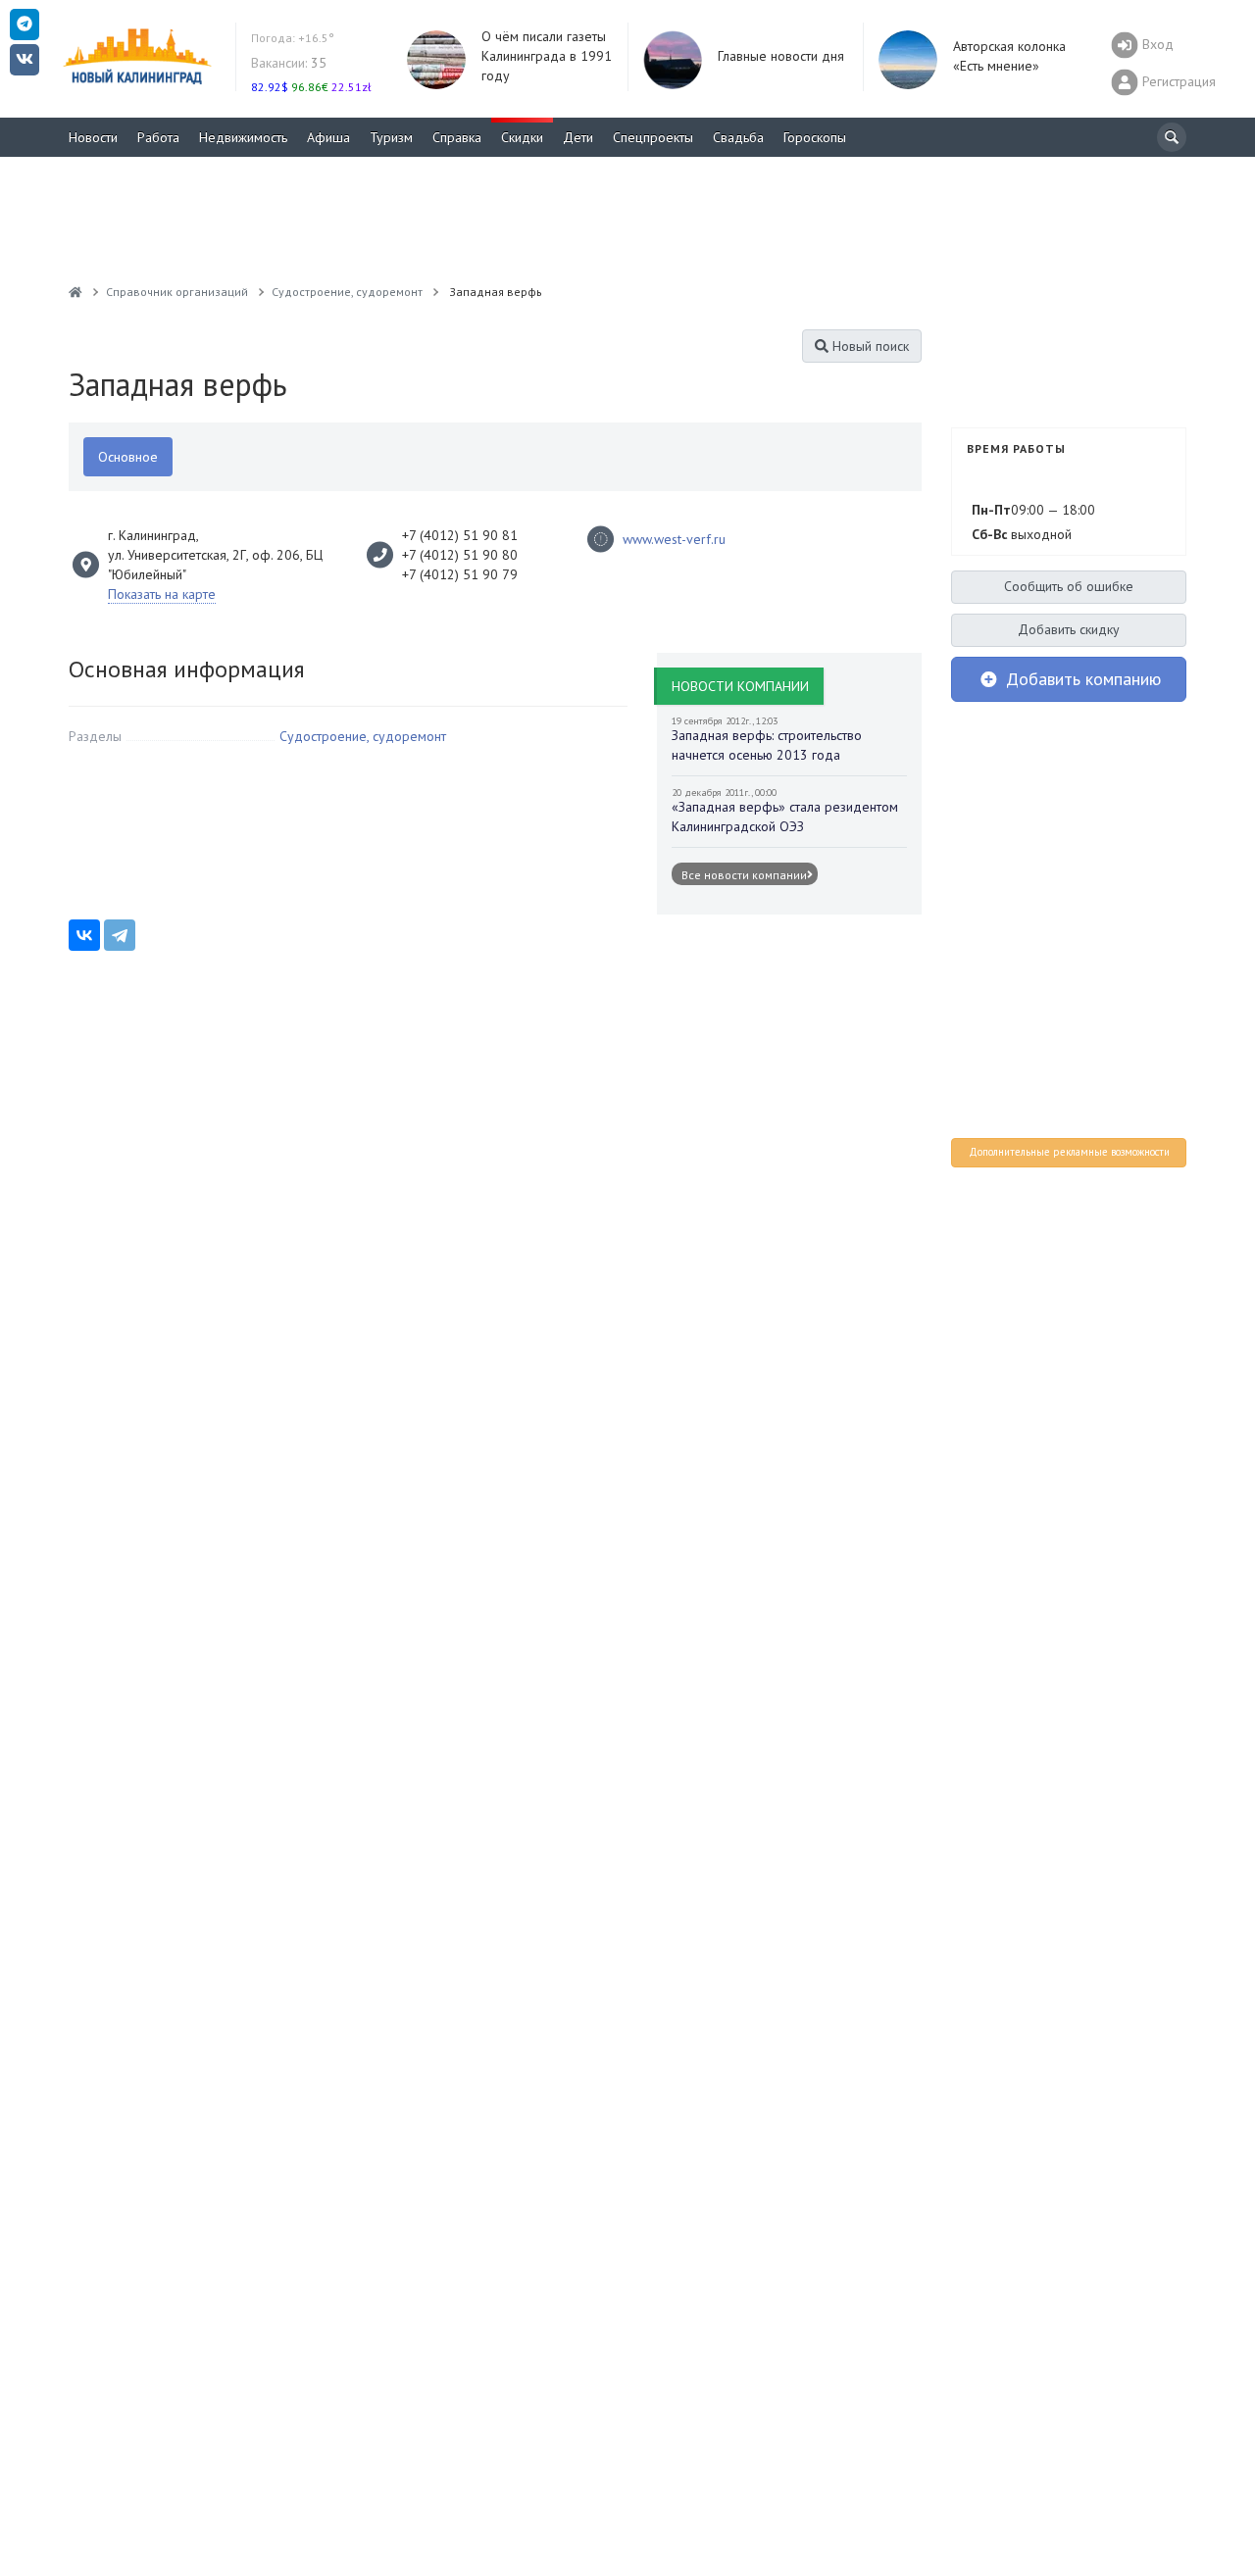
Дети (578, 137)
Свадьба (738, 137)
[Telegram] (120, 935)
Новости (93, 137)
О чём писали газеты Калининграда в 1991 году (547, 56)
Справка (457, 137)
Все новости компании (744, 874)
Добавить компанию (1081, 679)
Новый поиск (869, 346)
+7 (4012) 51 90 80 (460, 555)
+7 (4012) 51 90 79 (460, 574)
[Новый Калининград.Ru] (75, 292)
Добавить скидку (1069, 629)
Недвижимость (243, 137)
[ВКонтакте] (84, 935)
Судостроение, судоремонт (363, 736)
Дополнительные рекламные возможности (1069, 1152)
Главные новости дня (781, 56)
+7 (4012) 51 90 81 (460, 535)
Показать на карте (162, 594)
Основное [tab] (128, 457)
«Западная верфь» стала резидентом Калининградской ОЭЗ (785, 817)
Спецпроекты (653, 137)
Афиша (328, 137)
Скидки (522, 137)
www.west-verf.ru (674, 539)
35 (289, 63)
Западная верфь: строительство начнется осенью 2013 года (767, 745)
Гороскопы (815, 137)
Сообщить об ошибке (1069, 586)
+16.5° (293, 38)
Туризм (391, 137)
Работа (158, 137)
